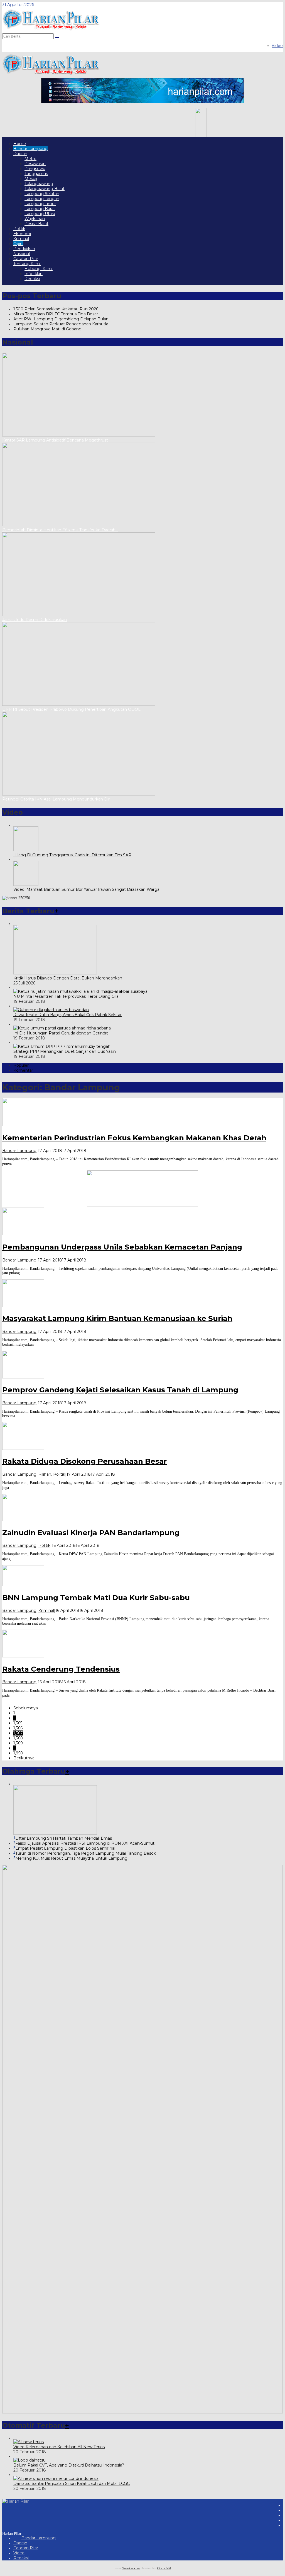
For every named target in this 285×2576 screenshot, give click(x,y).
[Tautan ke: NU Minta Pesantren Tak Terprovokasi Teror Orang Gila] (80, 991)
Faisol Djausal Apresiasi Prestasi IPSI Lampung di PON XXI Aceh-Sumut (85, 1843)
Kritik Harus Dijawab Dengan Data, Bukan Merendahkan (68, 978)
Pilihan (45, 1474)
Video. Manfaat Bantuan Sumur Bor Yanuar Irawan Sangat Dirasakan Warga (86, 889)
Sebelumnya (26, 1708)
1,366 (18, 1728)
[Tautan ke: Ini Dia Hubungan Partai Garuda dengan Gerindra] (62, 1028)
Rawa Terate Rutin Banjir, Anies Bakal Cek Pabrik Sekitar (67, 1015)
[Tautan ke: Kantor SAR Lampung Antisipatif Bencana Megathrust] (79, 435)
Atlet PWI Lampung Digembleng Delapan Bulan (61, 319)
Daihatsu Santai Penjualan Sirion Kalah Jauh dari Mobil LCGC (72, 2483)
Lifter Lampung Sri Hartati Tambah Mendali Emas (64, 1838)
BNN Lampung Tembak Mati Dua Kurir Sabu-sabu (96, 1598)
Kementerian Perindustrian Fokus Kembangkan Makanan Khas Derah (134, 1138)
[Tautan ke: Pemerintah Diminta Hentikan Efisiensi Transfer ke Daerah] (79, 525)
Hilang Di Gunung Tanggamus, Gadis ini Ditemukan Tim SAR (72, 855)
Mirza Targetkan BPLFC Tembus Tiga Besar (56, 314)
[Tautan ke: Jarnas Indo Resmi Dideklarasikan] (79, 615)
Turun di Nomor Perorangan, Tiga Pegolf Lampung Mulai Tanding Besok (86, 1853)
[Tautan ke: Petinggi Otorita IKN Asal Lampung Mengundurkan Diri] (79, 794)
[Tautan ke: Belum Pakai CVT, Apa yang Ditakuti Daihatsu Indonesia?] (30, 2460)
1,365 (18, 1723)
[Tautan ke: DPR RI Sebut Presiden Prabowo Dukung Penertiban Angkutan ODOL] (79, 704)
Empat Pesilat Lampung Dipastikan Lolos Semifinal (65, 1848)
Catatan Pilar (26, 2548)
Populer (21, 1065)
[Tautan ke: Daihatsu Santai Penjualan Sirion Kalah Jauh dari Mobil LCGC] (56, 2478)
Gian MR (164, 2568)
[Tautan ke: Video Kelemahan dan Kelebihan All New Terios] (29, 2442)
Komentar (23, 1070)
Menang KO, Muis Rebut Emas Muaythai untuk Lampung (71, 1858)
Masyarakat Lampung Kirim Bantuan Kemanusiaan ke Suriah (117, 1318)
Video (19, 2553)
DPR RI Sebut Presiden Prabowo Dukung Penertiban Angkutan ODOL (71, 709)
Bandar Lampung (19, 1151)
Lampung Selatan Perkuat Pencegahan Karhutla (61, 324)
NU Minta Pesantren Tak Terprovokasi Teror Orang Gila (66, 996)
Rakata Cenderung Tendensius (61, 1669)
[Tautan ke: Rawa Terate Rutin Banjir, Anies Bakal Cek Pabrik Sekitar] (51, 1010)
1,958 (18, 1753)
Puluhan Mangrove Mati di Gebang (47, 329)
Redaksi (21, 2558)
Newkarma (131, 2568)
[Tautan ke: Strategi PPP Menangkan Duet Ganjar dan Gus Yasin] (62, 1046)
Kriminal (46, 1610)
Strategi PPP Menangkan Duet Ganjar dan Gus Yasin (65, 1051)
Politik (59, 1474)
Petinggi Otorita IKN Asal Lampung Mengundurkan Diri (56, 799)
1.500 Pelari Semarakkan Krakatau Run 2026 (56, 309)
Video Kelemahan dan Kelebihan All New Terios (59, 2447)
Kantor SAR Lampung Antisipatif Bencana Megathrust (55, 440)
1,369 (18, 1743)
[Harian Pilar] (51, 31)
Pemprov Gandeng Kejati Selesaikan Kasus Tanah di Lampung (120, 1390)
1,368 (18, 1738)
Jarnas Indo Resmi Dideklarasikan (35, 620)
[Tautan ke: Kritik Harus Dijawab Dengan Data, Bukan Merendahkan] (55, 973)
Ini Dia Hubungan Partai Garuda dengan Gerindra (61, 1033)
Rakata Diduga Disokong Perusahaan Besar (84, 1461)
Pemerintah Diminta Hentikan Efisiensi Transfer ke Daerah (60, 530)
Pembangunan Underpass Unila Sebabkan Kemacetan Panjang (122, 1247)
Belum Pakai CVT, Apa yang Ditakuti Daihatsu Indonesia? (69, 2465)
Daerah (20, 2543)
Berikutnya (24, 1758)
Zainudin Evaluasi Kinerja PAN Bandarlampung (91, 1533)
